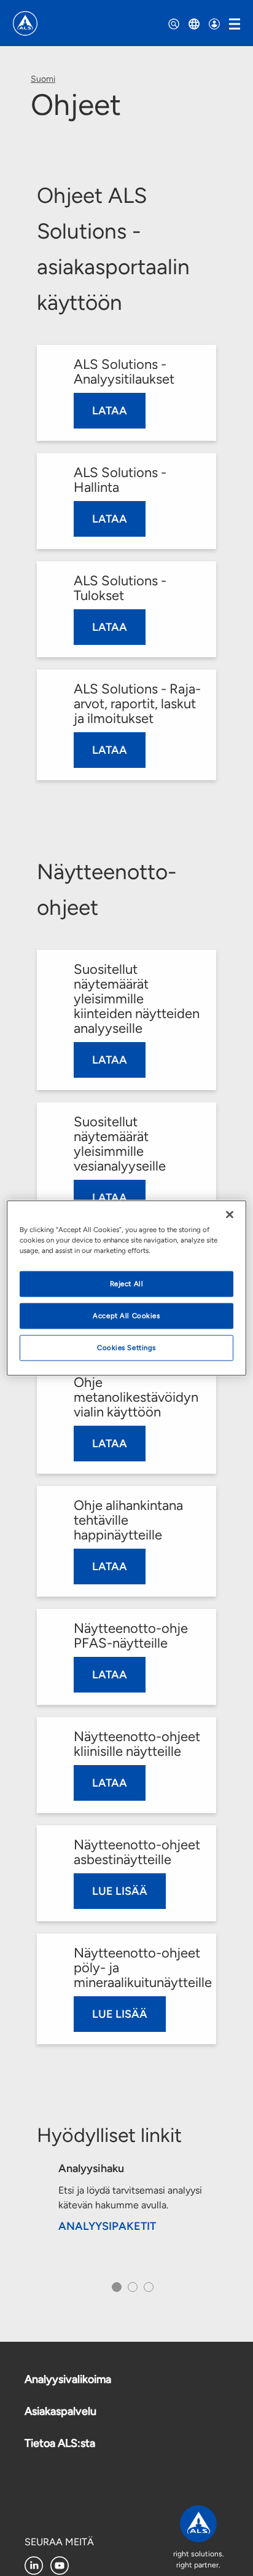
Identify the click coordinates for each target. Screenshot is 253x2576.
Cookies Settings (126, 1348)
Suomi (43, 79)
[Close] (230, 1215)
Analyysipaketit (107, 2226)
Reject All (127, 1284)
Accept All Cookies (126, 1316)
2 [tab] (131, 2291)
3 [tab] (147, 2291)
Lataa (110, 411)
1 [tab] (115, 2291)
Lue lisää (120, 1891)
